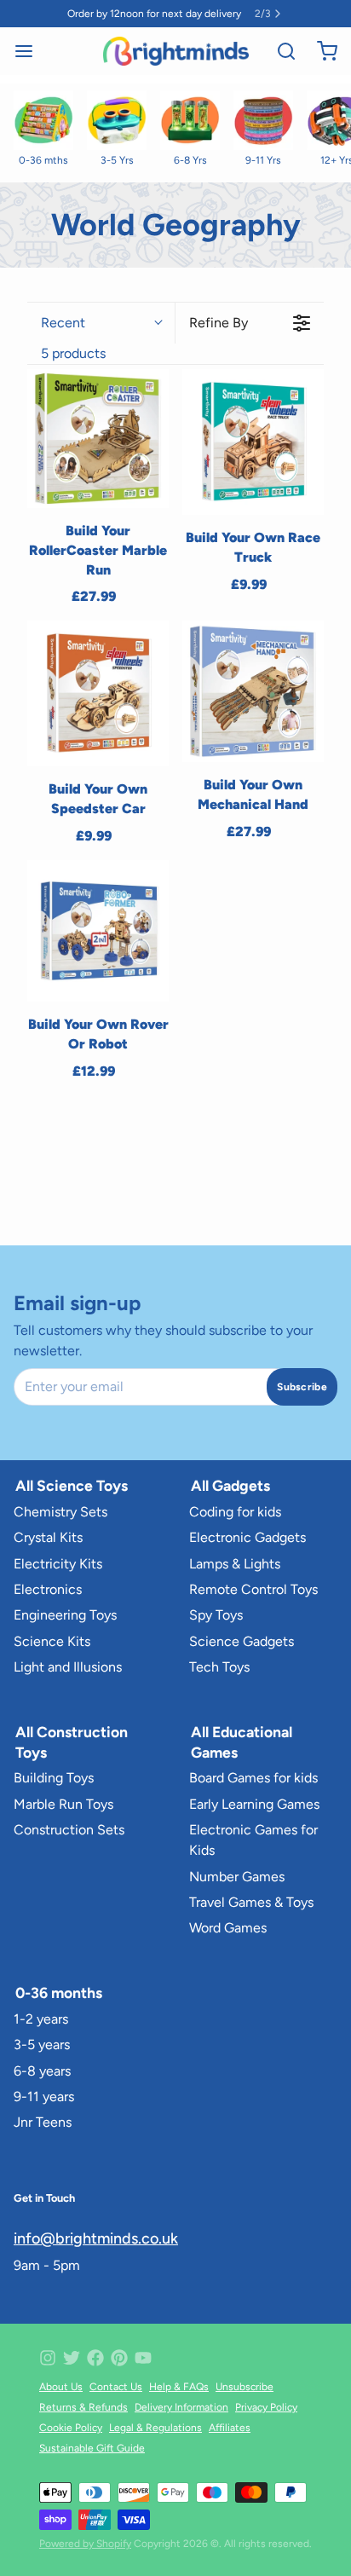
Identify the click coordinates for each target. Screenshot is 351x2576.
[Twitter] (72, 2358)
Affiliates (230, 2428)
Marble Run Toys (63, 1804)
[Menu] (31, 51)
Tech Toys (219, 1667)
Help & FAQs (179, 2387)
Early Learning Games (254, 1804)
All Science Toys (72, 1485)
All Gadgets (230, 1485)
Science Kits (52, 1641)
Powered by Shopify (85, 2544)
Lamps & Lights (235, 1564)
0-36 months (59, 1993)
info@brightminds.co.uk (96, 2238)
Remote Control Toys (253, 1589)
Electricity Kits (58, 1564)
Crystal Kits (48, 1537)
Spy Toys (216, 1615)
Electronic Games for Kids (253, 1840)
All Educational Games (242, 1742)
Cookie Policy (71, 2428)
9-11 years (44, 2097)
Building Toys (54, 1778)
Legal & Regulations (155, 2428)
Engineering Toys (65, 1615)
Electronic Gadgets (247, 1537)
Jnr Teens (43, 2122)
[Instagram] (48, 2358)
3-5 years (42, 2045)
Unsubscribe (245, 2387)
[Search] (279, 51)
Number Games (237, 1877)
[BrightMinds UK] (176, 51)
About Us (61, 2387)
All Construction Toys (72, 1742)
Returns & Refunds (83, 2407)
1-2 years (41, 2019)
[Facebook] (95, 2358)
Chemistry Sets (60, 1512)
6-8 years (42, 2071)
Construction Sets (69, 1830)
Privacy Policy (266, 2407)
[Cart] (320, 51)
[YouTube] (143, 2358)
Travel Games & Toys (251, 1902)
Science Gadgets (242, 1641)
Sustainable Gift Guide (92, 2448)
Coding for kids (235, 1512)
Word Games (228, 1928)
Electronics (48, 1589)
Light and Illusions (68, 1667)
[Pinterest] (119, 2358)
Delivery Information (181, 2407)
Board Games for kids (253, 1778)
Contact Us (116, 2387)
